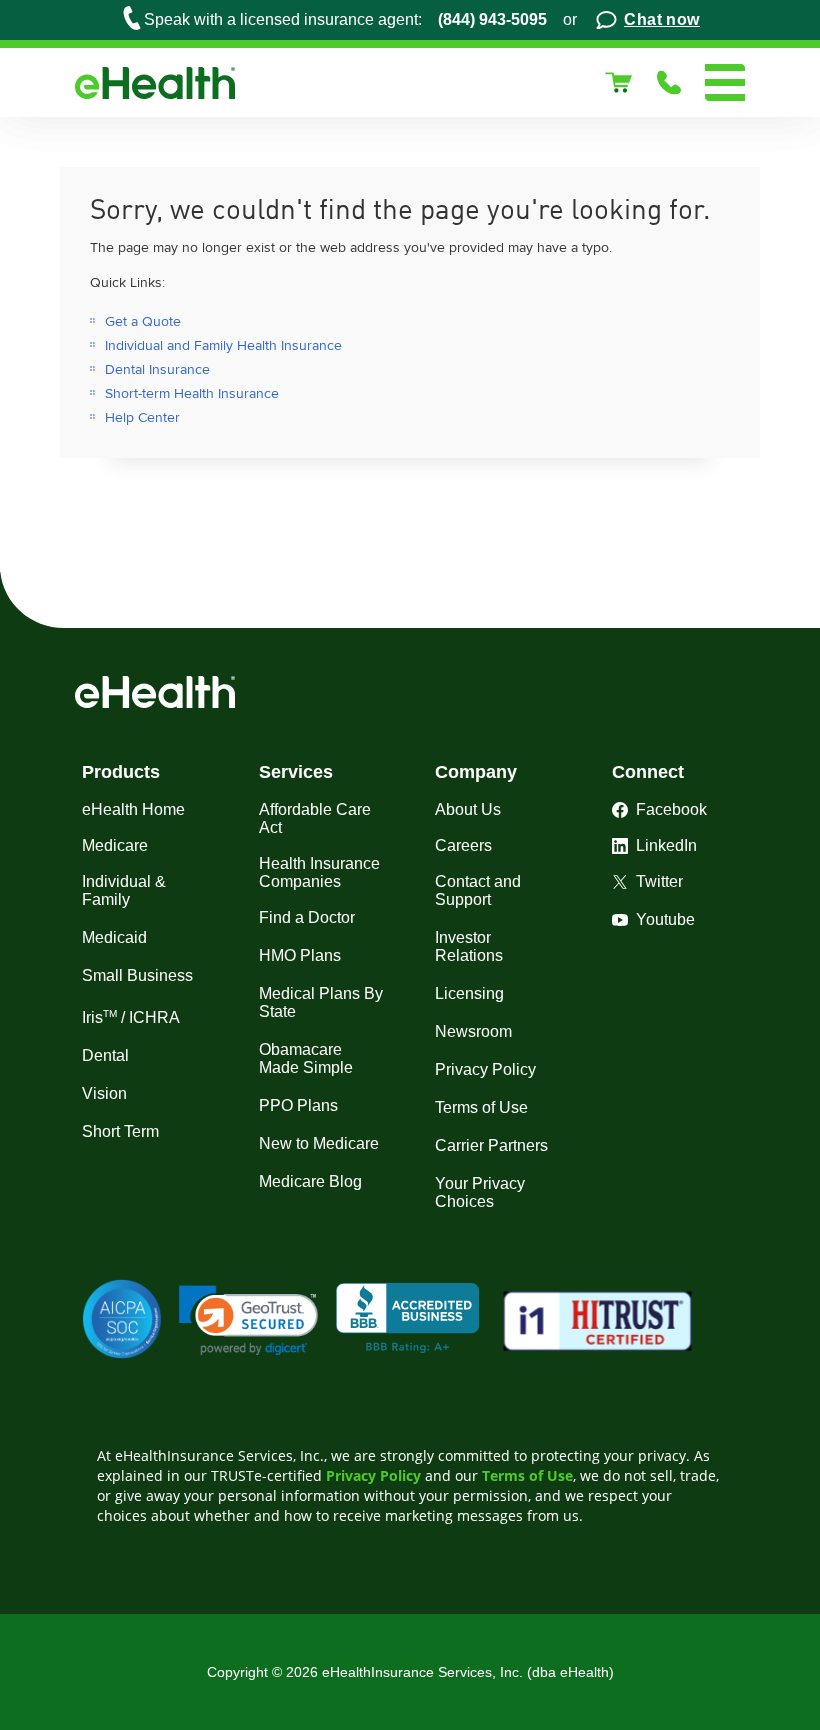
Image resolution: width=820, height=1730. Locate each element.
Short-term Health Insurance (192, 393)
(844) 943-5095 (492, 19)
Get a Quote (143, 321)
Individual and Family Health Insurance (223, 345)
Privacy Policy (373, 1475)
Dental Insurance (157, 369)
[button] (248, 1320)
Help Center (142, 417)
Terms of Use (527, 1475)
